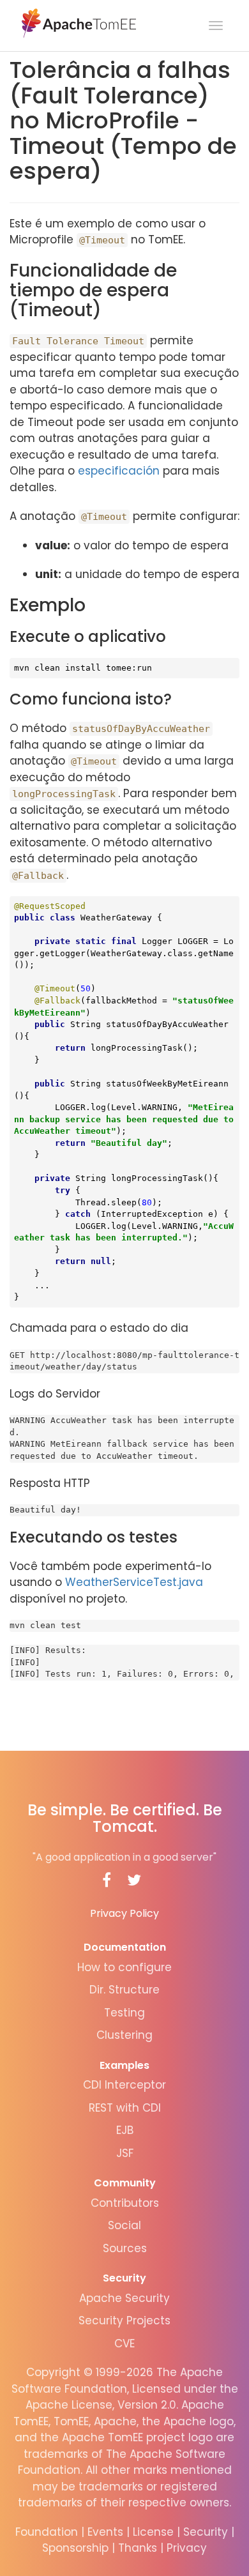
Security (124, 2278)
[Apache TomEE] (78, 22)
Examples (124, 2065)
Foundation (47, 2532)
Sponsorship (75, 2548)
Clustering (124, 2035)
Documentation (125, 1947)
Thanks (138, 2548)
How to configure (124, 1967)
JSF (125, 2153)
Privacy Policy (124, 1913)
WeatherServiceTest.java (134, 1582)
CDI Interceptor (124, 2085)
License (153, 2532)
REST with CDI (125, 2108)
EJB (125, 2130)
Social (124, 2225)
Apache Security (124, 2298)
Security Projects (124, 2321)
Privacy (187, 2548)
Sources (125, 2248)
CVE (124, 2344)
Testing (124, 2013)
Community (125, 2183)
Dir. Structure (124, 1990)
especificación (119, 471)
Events (105, 2532)
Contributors (125, 2203)
